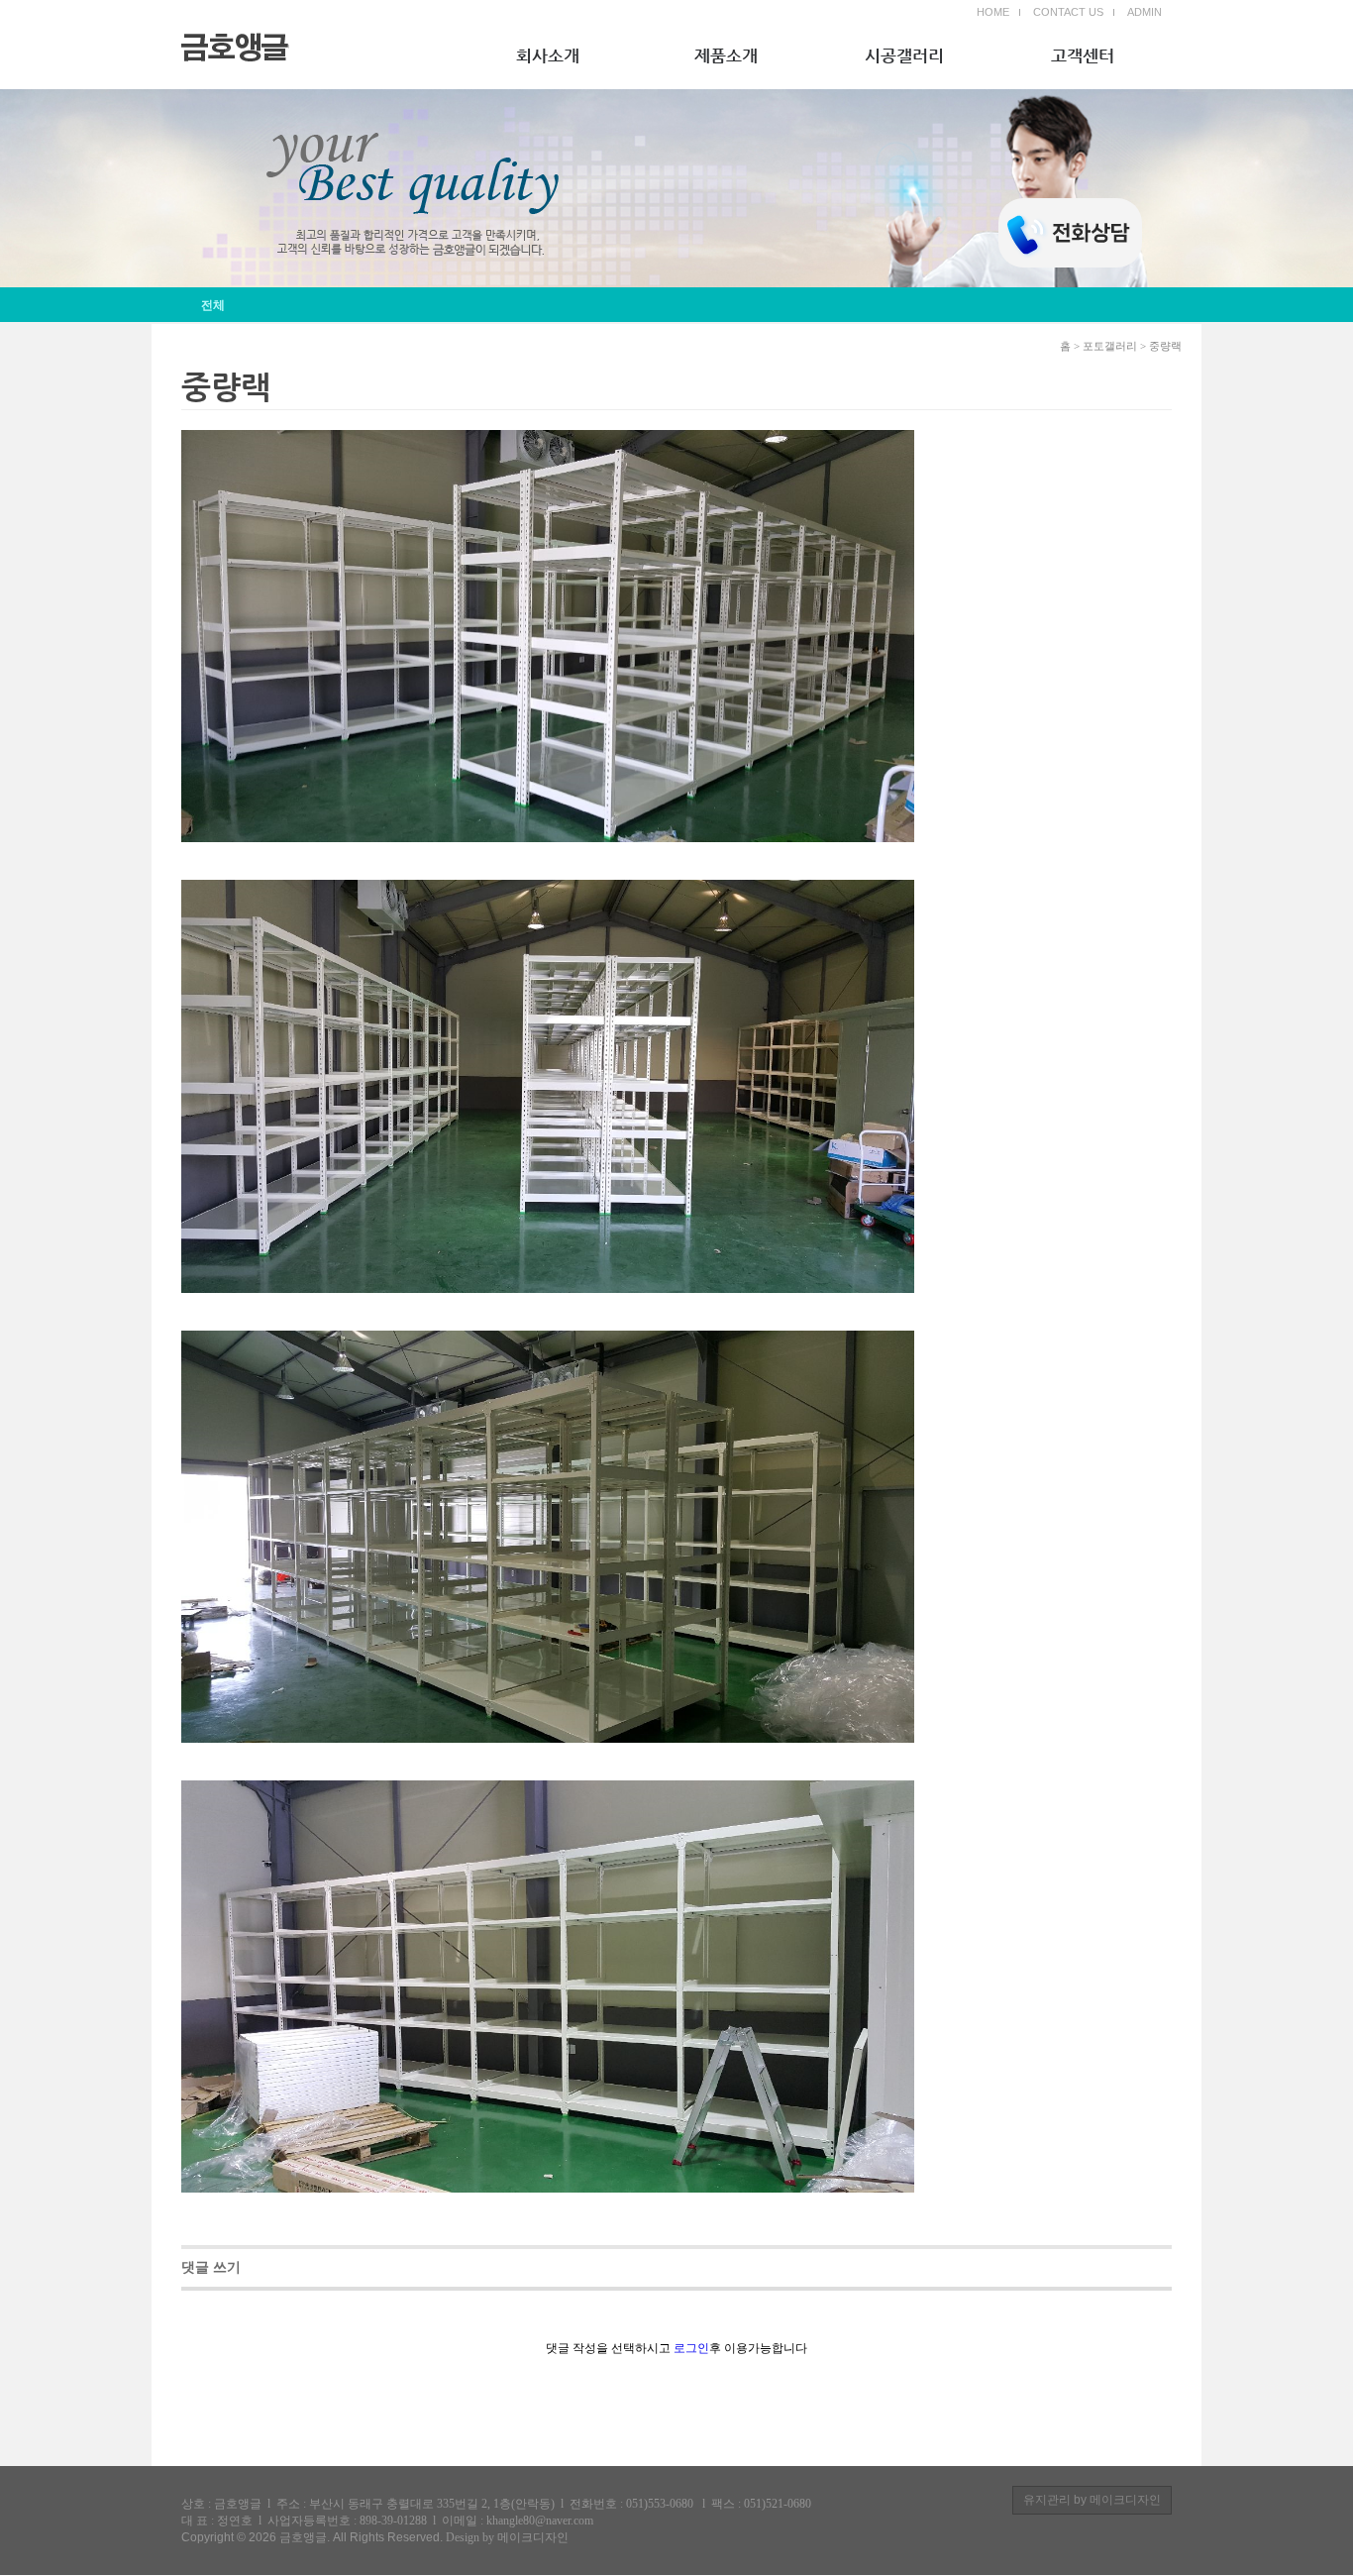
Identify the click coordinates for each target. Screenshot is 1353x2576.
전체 (213, 305)
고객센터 (1083, 55)
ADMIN (1145, 12)
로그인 (691, 2348)
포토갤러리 (1110, 346)
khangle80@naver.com (540, 2521)
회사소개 (548, 55)
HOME (993, 12)
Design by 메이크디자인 (507, 2537)
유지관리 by (1092, 2500)
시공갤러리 (904, 55)
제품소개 (726, 55)
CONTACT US (1068, 12)
